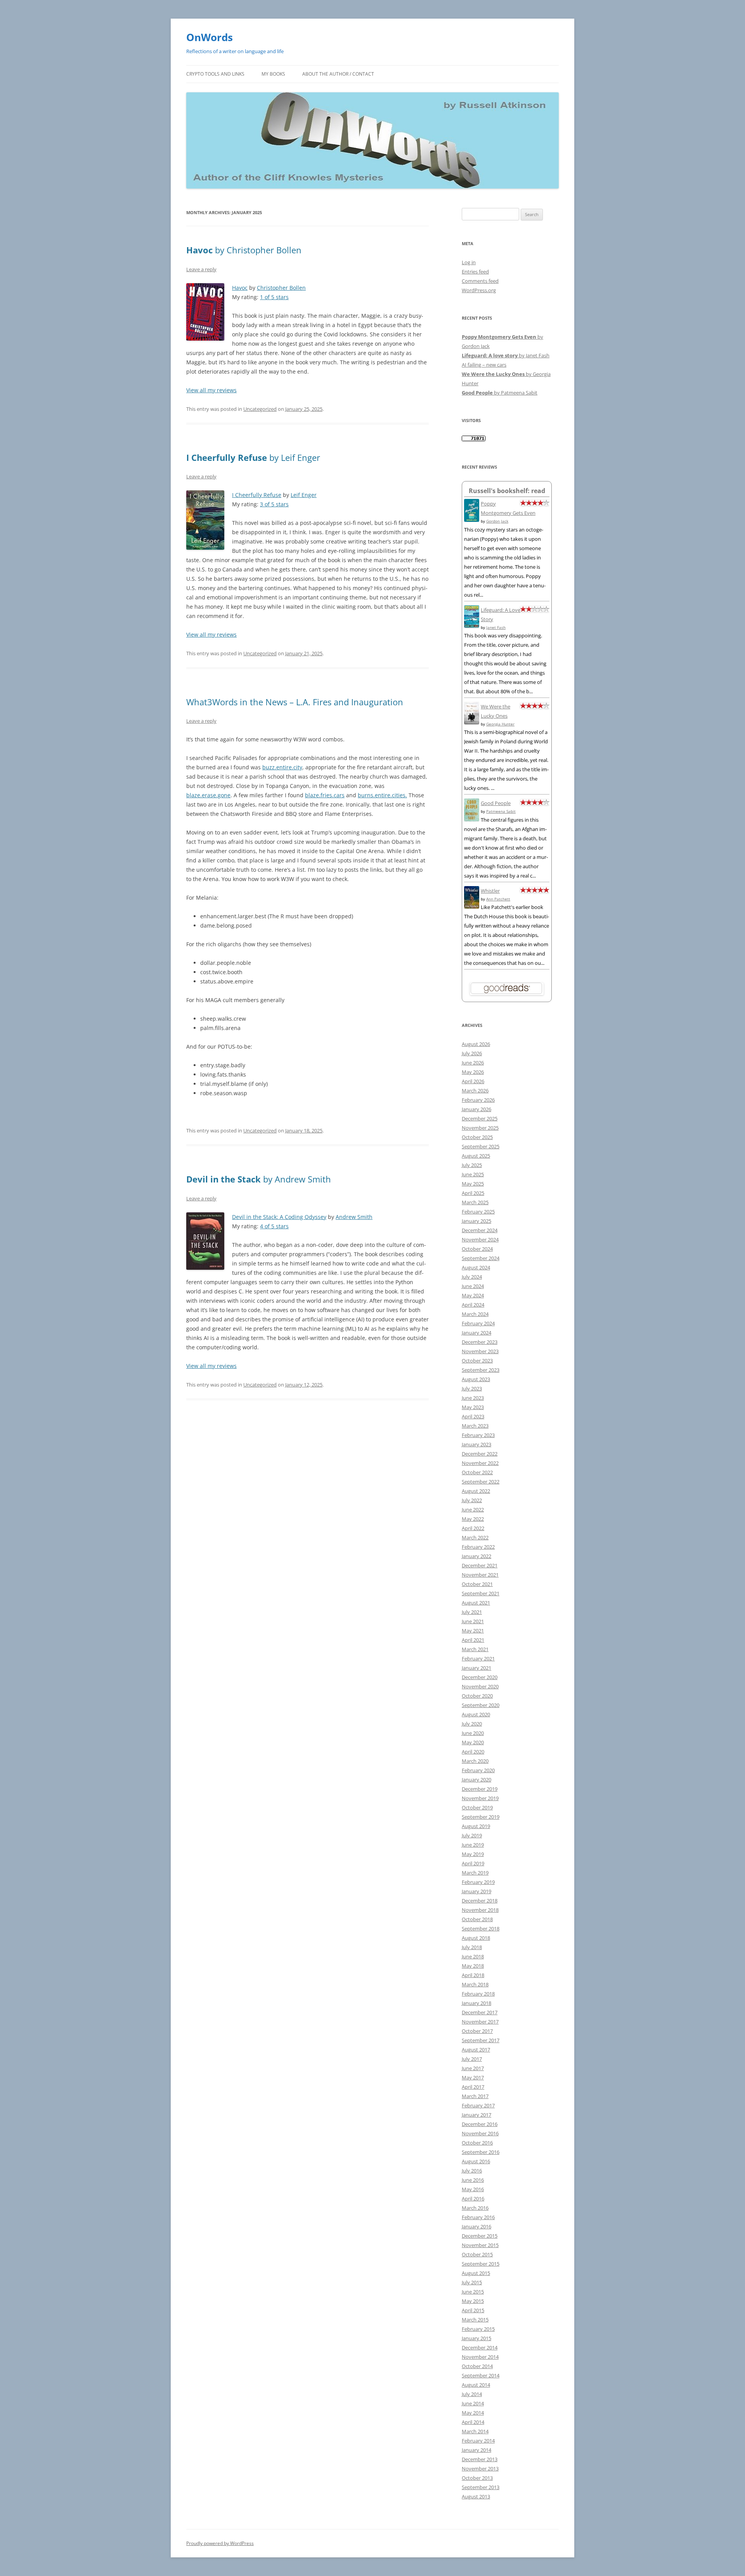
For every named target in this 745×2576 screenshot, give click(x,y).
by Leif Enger (253, 457)
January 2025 (476, 1221)
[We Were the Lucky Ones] (472, 722)
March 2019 (475, 1873)
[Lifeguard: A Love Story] (472, 626)
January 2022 (476, 1556)
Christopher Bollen (281, 288)
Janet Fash (496, 627)
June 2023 (473, 1398)
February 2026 (478, 1100)
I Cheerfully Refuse (257, 495)
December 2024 (480, 1230)
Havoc (240, 288)
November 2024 (480, 1240)
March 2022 (475, 1537)
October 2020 (477, 1696)
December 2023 (480, 1342)
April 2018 (473, 1975)
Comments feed (480, 281)
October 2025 (477, 1137)
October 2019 (477, 1807)
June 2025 (473, 1174)
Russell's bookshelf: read (507, 491)
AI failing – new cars (484, 365)
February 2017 (478, 2105)
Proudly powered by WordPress (220, 2543)
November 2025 (480, 1128)
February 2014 (478, 2441)
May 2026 (473, 1072)
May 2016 (473, 2189)
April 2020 (473, 1752)
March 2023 (475, 1426)
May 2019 (473, 1854)
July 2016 (472, 2171)
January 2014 (476, 2450)
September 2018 (481, 1929)
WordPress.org (479, 290)
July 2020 (472, 1724)
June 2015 (473, 2292)
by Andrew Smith (259, 1179)
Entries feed (475, 272)
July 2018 (472, 1947)
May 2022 (473, 1519)
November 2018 (480, 1910)
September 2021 (481, 1593)
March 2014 (475, 2431)
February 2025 (478, 1212)
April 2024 (473, 1305)
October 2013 (477, 2478)
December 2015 (480, 2236)
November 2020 (480, 1686)
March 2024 (475, 1314)
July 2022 (472, 1500)
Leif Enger (304, 495)
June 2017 (473, 2068)
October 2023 (477, 1361)
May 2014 (473, 2413)
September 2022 (481, 1482)
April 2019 (473, 1863)
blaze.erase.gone (208, 795)
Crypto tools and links (215, 74)
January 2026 (476, 1109)
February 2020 (478, 1770)
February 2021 (478, 1658)
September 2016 (481, 2152)
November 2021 (480, 1575)
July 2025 (472, 1165)
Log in (469, 262)
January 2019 (476, 1891)
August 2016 (476, 2161)
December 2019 (480, 1789)
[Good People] (472, 819)
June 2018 (473, 1956)
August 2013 (476, 2496)
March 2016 (475, 2208)
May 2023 (473, 1407)
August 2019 (476, 1826)
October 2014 (477, 2366)
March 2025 (475, 1202)
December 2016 (480, 2124)
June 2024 (473, 1286)
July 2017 (472, 2059)
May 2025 (473, 1184)
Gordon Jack (497, 521)
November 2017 (480, 2022)
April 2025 (473, 1193)
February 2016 (478, 2217)
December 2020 (480, 1677)
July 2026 (472, 1053)
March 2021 (475, 1649)
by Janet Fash (506, 355)
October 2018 (477, 1919)
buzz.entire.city (282, 767)
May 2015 (473, 2301)
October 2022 (477, 1472)
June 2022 (473, 1510)
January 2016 (476, 2226)
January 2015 (476, 2338)
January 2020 (476, 1780)
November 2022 (480, 1463)
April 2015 (473, 2310)
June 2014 (473, 2403)
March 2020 (475, 1761)
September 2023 (481, 1370)
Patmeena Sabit (501, 811)
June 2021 (473, 1621)
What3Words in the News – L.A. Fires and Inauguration (295, 702)
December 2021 (480, 1565)
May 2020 (473, 1742)
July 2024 (472, 1277)
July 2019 (472, 1835)
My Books (273, 74)
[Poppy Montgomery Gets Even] (472, 520)
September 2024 (481, 1258)
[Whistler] (472, 907)
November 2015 (480, 2245)
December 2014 (480, 2347)
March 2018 (475, 1984)
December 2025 (480, 1118)
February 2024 (478, 1323)
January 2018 (476, 2003)
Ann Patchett (498, 899)
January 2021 (476, 1668)
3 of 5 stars (274, 504)
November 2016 (480, 2133)
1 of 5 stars (274, 297)
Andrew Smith (354, 1217)
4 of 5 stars (274, 1226)
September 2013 (481, 2487)
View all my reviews (211, 390)
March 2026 (475, 1091)
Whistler (490, 891)
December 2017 (480, 2012)
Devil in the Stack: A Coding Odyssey (279, 1217)
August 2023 (476, 1379)
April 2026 (473, 1081)
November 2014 (480, 2357)
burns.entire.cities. (382, 795)
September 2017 (481, 2040)
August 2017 (476, 2050)
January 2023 (476, 1444)
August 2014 (476, 2385)
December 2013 (480, 2459)
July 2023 (472, 1388)
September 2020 (481, 1705)
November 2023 (480, 1351)
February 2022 (478, 1547)
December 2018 (480, 1901)
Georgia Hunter (500, 724)
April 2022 (473, 1528)
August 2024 (476, 1267)
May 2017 (473, 2077)
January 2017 (476, 2115)
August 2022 (476, 1491)
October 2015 (477, 2254)
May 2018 (473, 1966)
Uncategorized (260, 409)
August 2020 (476, 1714)
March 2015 (475, 2320)
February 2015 (478, 2329)
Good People (496, 803)
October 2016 (477, 2143)
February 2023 (478, 1435)
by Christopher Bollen (244, 250)
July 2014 (472, 2394)
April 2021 (473, 1640)
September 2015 (481, 2264)
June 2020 (473, 1733)
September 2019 (481, 1817)
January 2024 (476, 1333)
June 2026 (473, 1063)
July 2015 (472, 2282)
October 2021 (477, 1584)
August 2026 (476, 1044)
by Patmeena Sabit (500, 393)
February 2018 (478, 1994)
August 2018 (476, 1938)
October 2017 (477, 2031)
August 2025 (476, 1156)
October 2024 (477, 1249)
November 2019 (480, 1798)
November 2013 (480, 2469)
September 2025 (481, 1146)
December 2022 (480, 1454)
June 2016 (473, 2180)
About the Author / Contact (338, 74)
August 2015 (476, 2273)
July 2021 (472, 1612)
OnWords (210, 37)
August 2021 (476, 1603)
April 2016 (473, 2199)
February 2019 (478, 1882)
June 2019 (473, 1845)
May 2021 (473, 1631)
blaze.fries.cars (325, 795)
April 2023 (473, 1416)
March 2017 (475, 2096)
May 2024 (473, 1295)
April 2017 (473, 2087)
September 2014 (481, 2375)
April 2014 (473, 2422)
